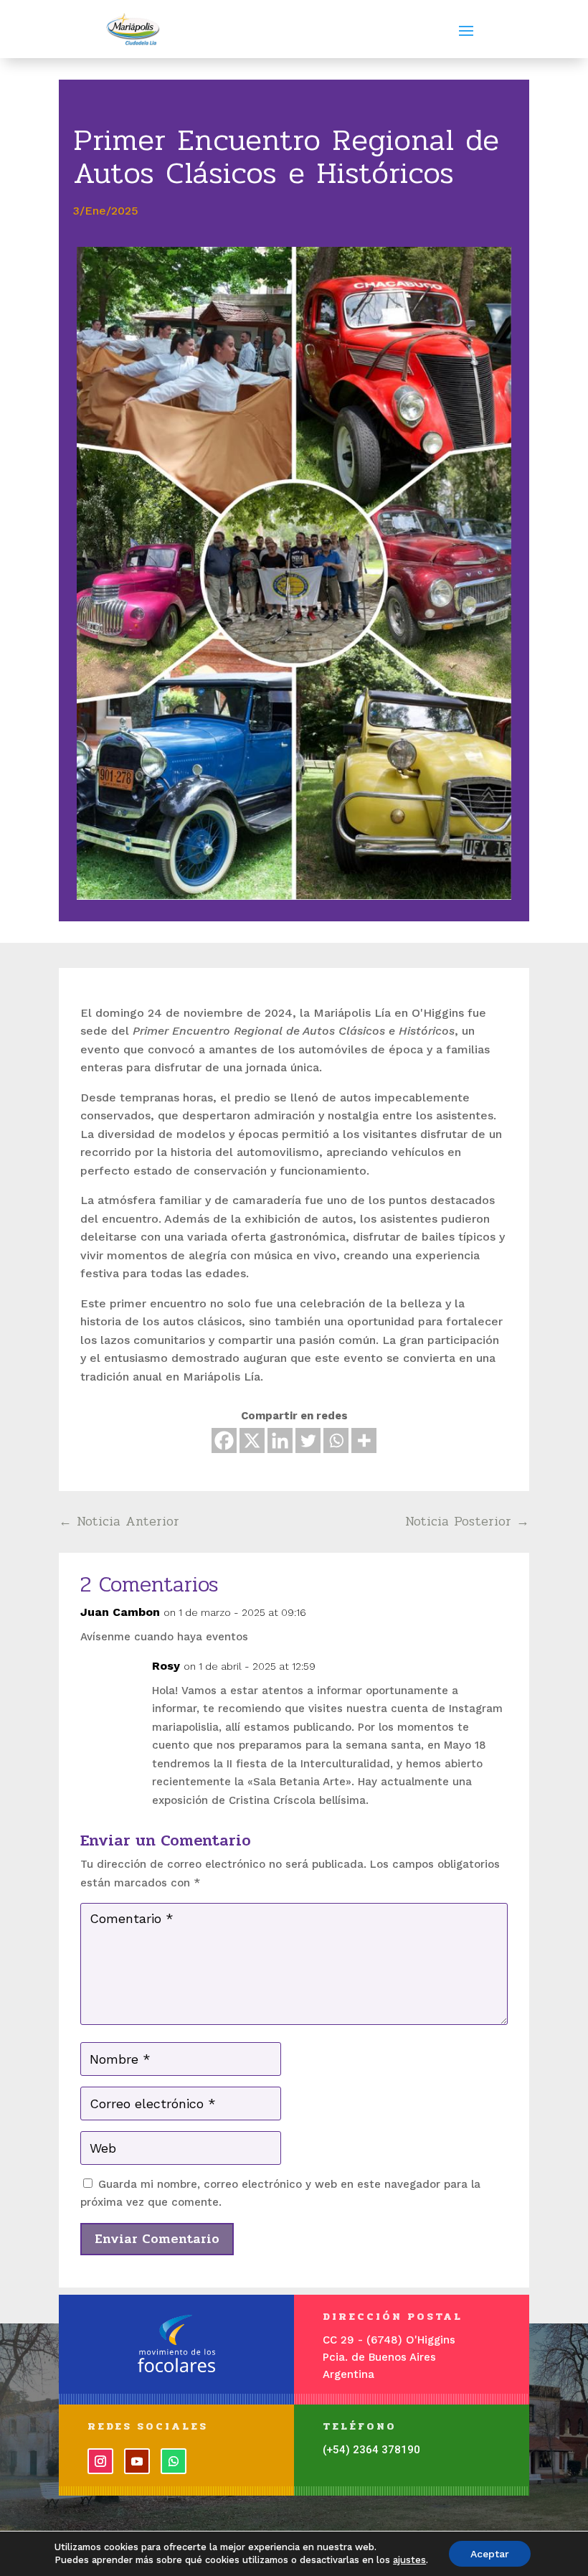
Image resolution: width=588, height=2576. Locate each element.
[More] (364, 1440)
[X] (252, 1440)
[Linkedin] (280, 1440)
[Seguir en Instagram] (100, 2461)
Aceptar (490, 2554)
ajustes (409, 2560)
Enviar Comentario (157, 2239)
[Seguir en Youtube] (137, 2461)
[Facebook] (224, 1440)
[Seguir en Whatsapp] (174, 2461)
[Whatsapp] (336, 1440)
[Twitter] (308, 1440)
